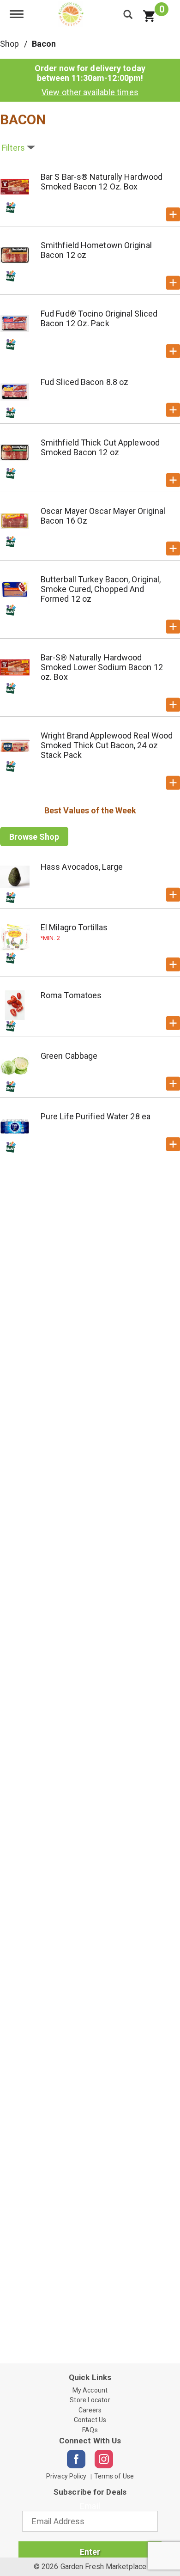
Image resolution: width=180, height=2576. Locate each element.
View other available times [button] (90, 92)
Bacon (44, 44)
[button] (173, 214)
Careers (90, 2410)
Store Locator (90, 2400)
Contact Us (90, 2420)
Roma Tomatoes (71, 995)
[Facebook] (76, 2459)
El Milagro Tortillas (74, 927)
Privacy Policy (66, 2476)
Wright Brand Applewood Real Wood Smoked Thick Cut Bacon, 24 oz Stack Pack (107, 745)
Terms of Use (114, 2476)
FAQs (90, 2430)
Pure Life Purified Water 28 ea (96, 1116)
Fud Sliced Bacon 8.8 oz (84, 382)
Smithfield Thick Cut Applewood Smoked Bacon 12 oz (100, 447)
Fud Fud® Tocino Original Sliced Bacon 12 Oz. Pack (99, 318)
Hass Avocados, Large (82, 867)
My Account (90, 2390)
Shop (9, 44)
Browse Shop (34, 837)
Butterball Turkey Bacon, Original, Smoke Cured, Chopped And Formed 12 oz (101, 589)
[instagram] (104, 2459)
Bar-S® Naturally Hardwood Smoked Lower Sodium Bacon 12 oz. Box (102, 667)
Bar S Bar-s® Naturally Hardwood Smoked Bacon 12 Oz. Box (102, 182)
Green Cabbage (69, 1056)
